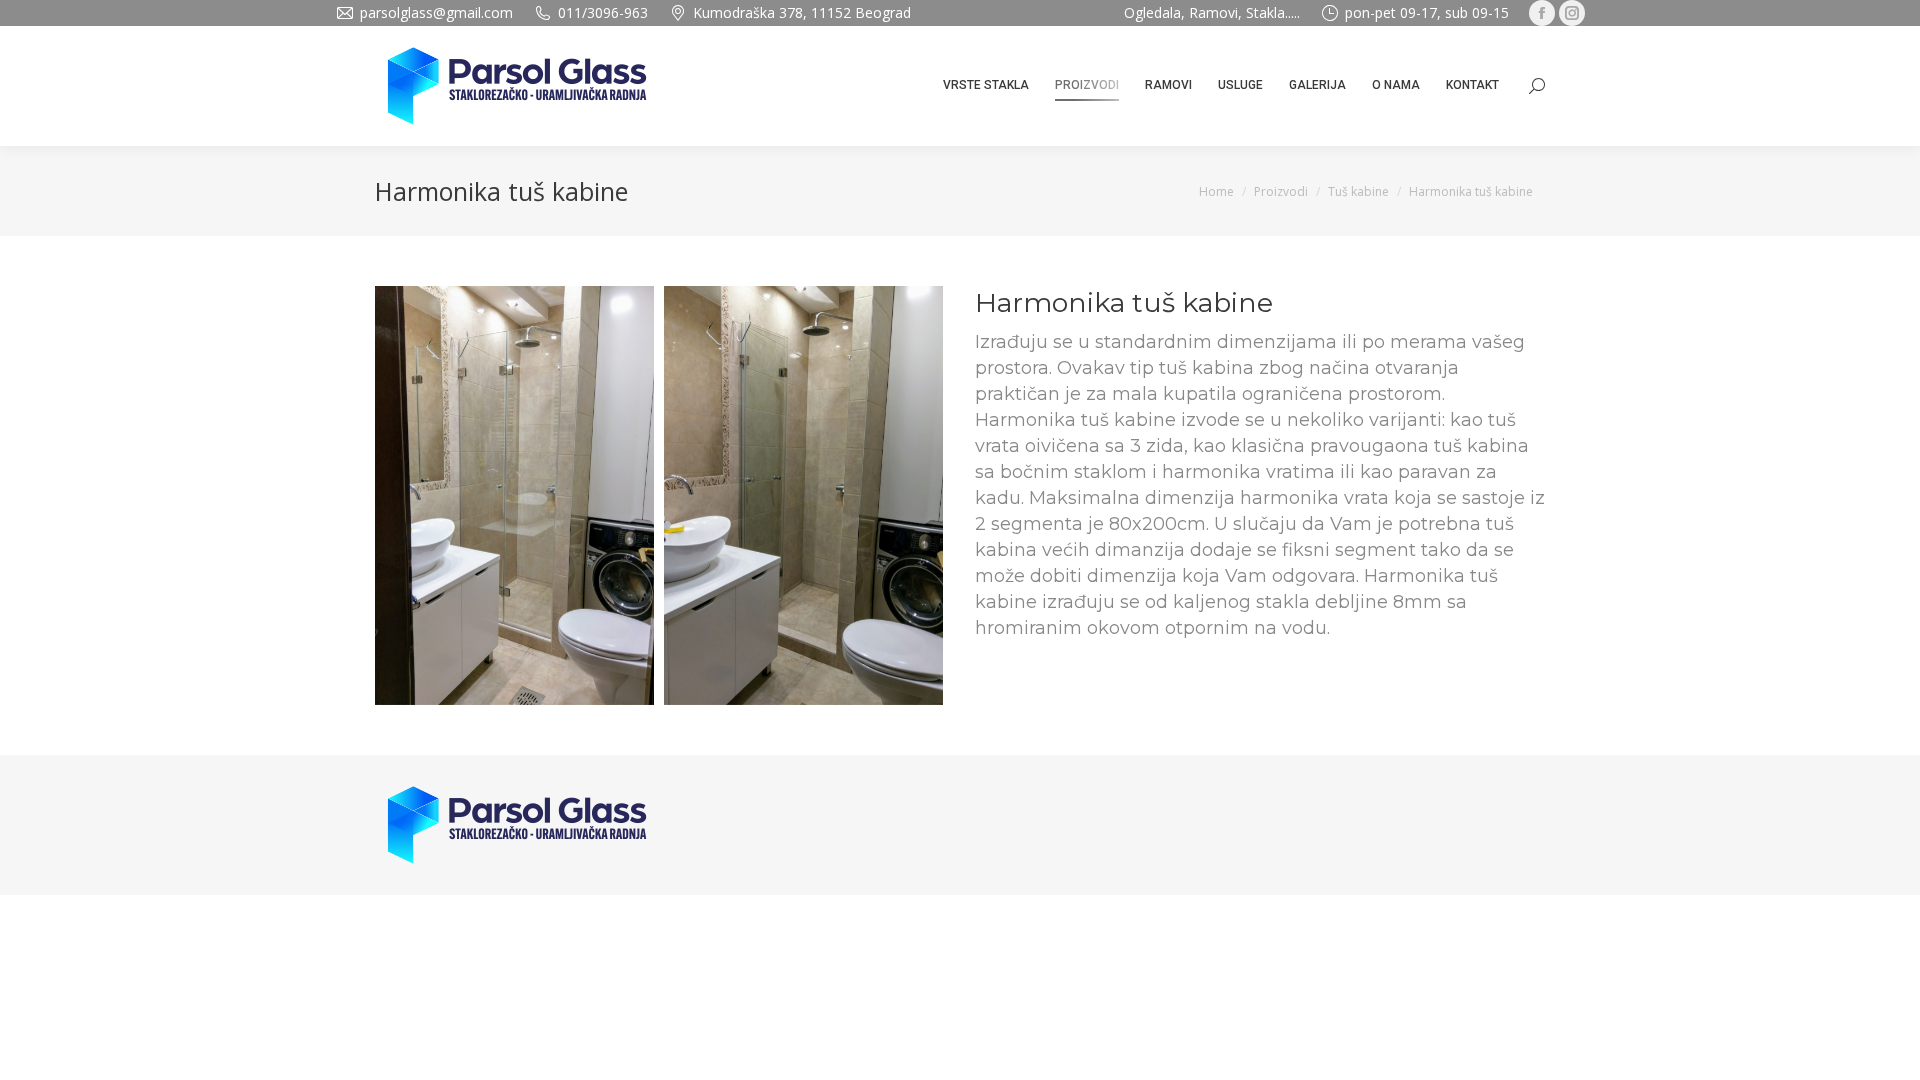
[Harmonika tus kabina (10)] (514, 495)
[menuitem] (986, 86)
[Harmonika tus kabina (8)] (803, 495)
